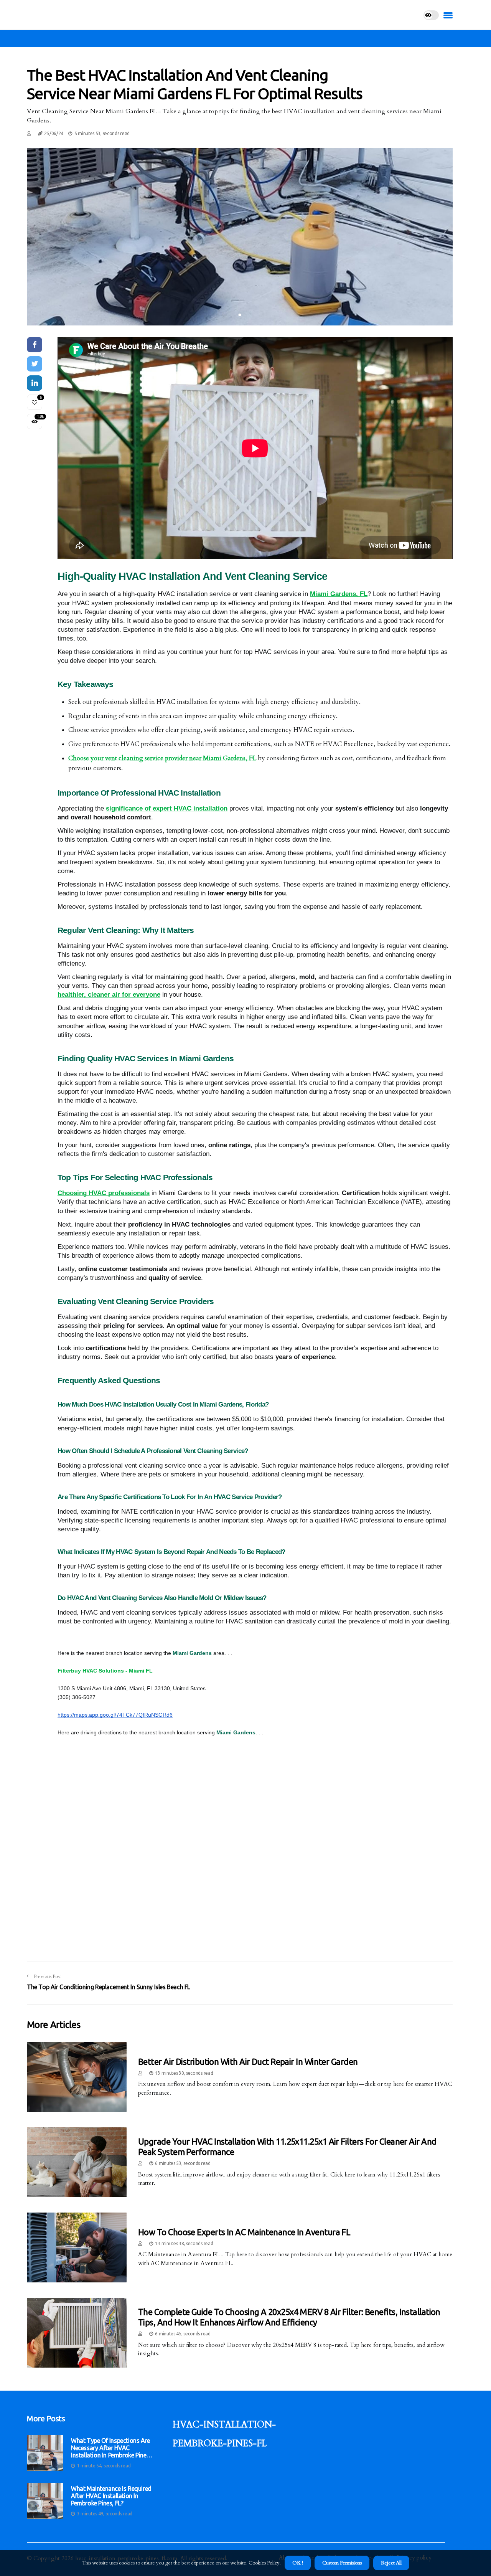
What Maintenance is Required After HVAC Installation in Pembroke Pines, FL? (111, 2496)
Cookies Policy (264, 2563)
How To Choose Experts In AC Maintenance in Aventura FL (244, 2232)
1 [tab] (240, 315)
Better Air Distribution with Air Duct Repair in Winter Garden (248, 2062)
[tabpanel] (240, 237)
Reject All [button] (391, 2563)
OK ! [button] (298, 2563)
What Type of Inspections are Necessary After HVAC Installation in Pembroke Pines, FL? (111, 2448)
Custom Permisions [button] (342, 2563)
